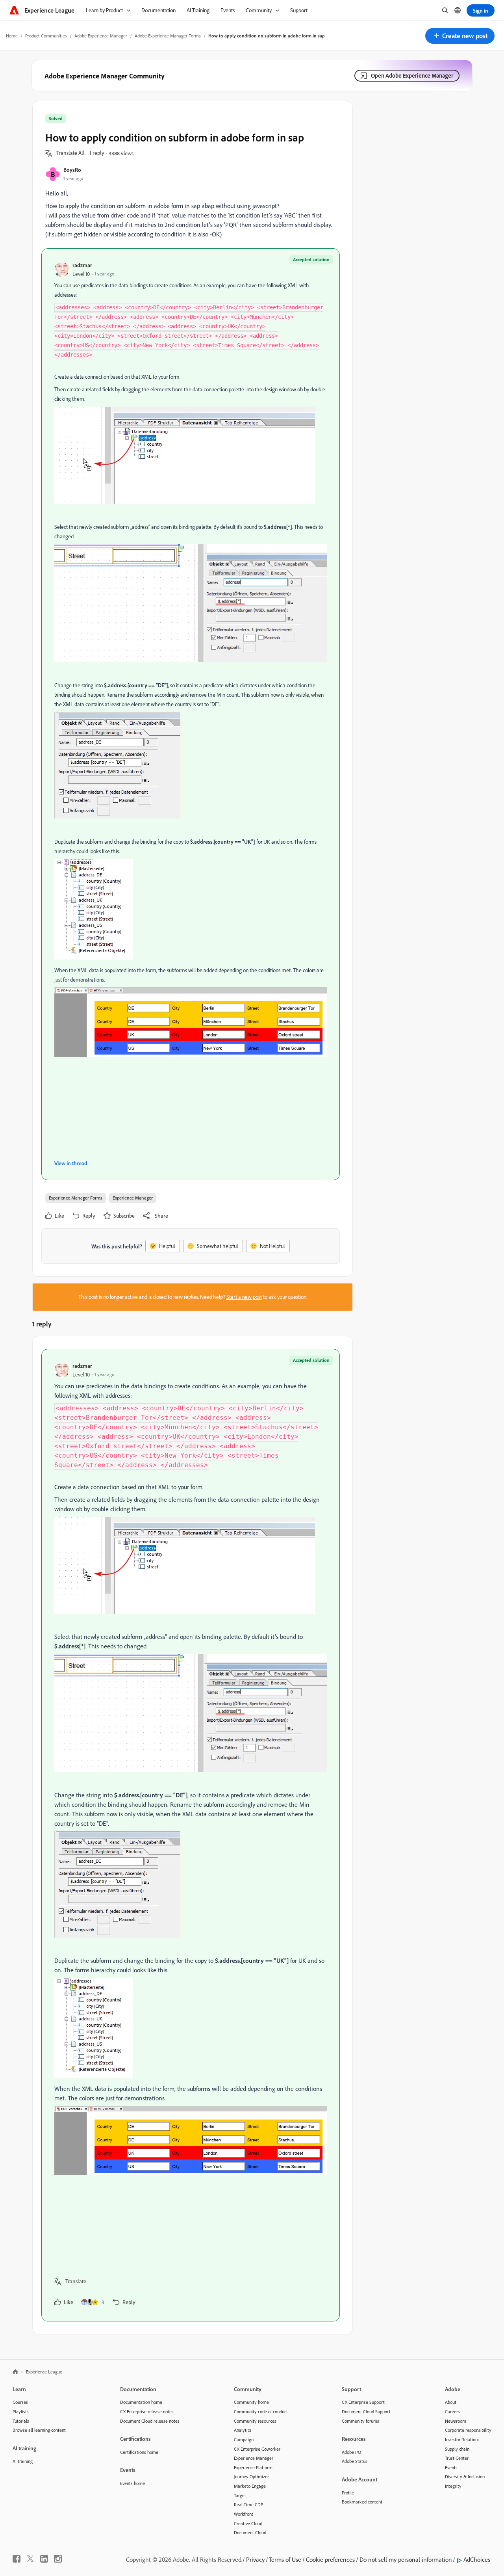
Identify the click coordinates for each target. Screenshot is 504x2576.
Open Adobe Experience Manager (412, 75)
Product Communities (46, 36)
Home (12, 36)
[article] (191, 1835)
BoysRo (72, 170)
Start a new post (244, 1297)
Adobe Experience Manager (101, 36)
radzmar (82, 265)
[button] (460, 36)
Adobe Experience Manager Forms (168, 36)
